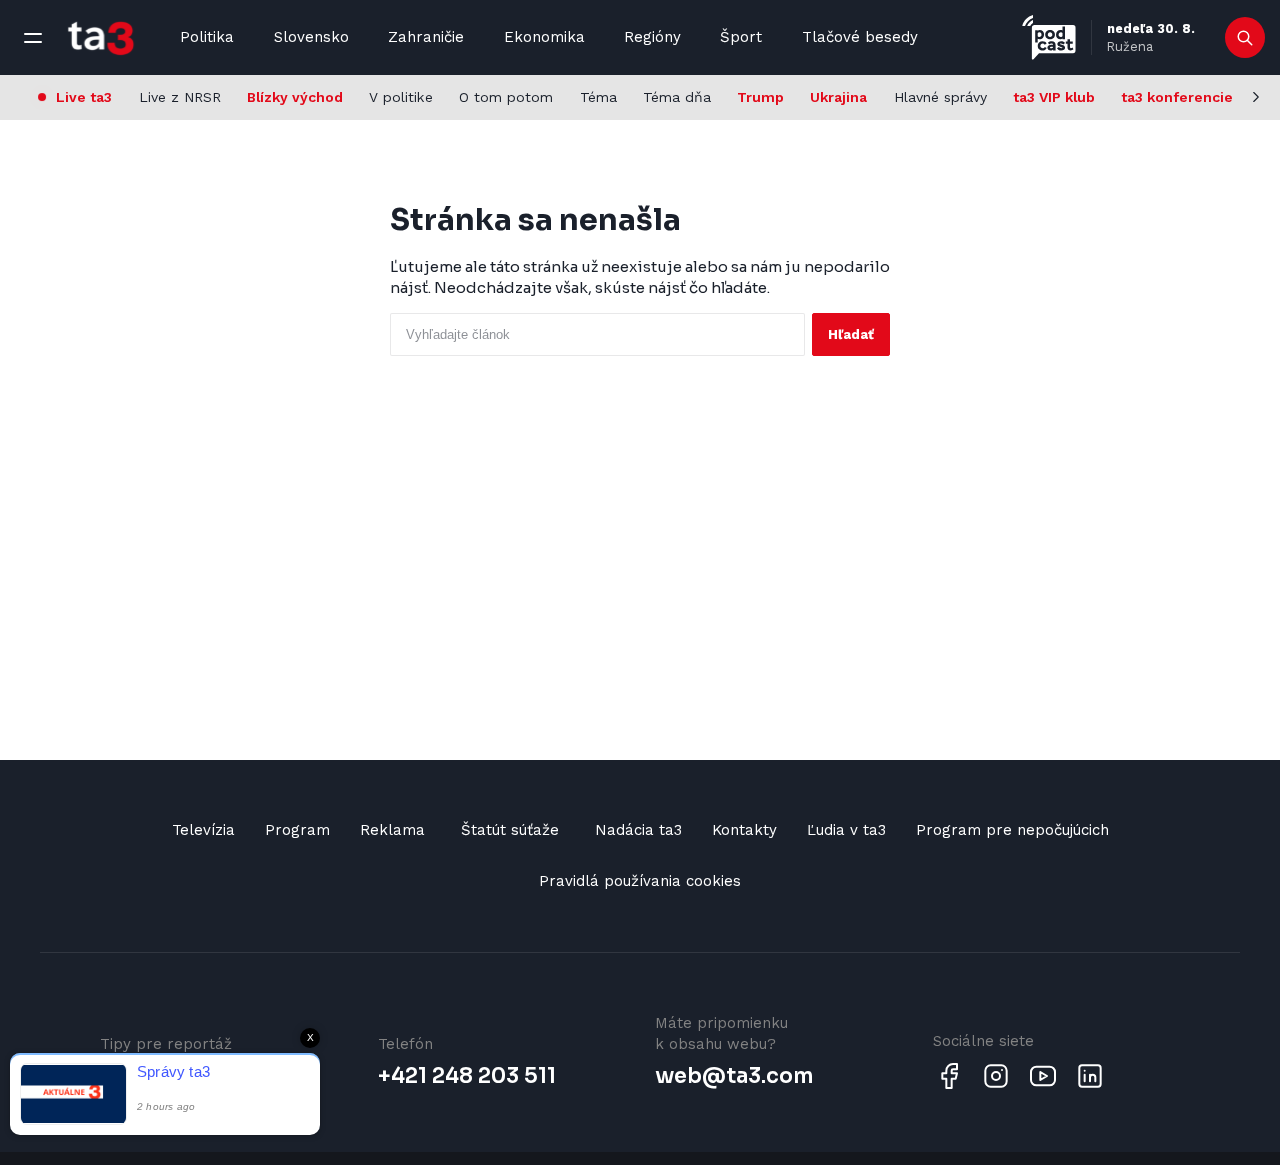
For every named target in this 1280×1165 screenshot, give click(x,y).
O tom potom (506, 97)
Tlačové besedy (860, 37)
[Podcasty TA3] (1049, 37)
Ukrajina (838, 97)
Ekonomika (544, 37)
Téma (598, 97)
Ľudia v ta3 (846, 830)
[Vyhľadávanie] (1245, 38)
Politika (207, 37)
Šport (741, 37)
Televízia (203, 830)
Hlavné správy (940, 97)
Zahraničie (426, 37)
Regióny (652, 37)
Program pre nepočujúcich (1012, 830)
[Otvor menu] (33, 38)
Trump (760, 97)
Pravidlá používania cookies (640, 881)
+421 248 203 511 (467, 1076)
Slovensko (311, 37)
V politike (401, 97)
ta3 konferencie (1177, 97)
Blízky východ (295, 97)
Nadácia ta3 (638, 830)
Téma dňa (677, 97)
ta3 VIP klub (1054, 97)
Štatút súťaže (510, 830)
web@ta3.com (734, 1076)
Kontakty (744, 830)
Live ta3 (84, 97)
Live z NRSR (180, 97)
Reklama (392, 830)
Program (297, 830)
